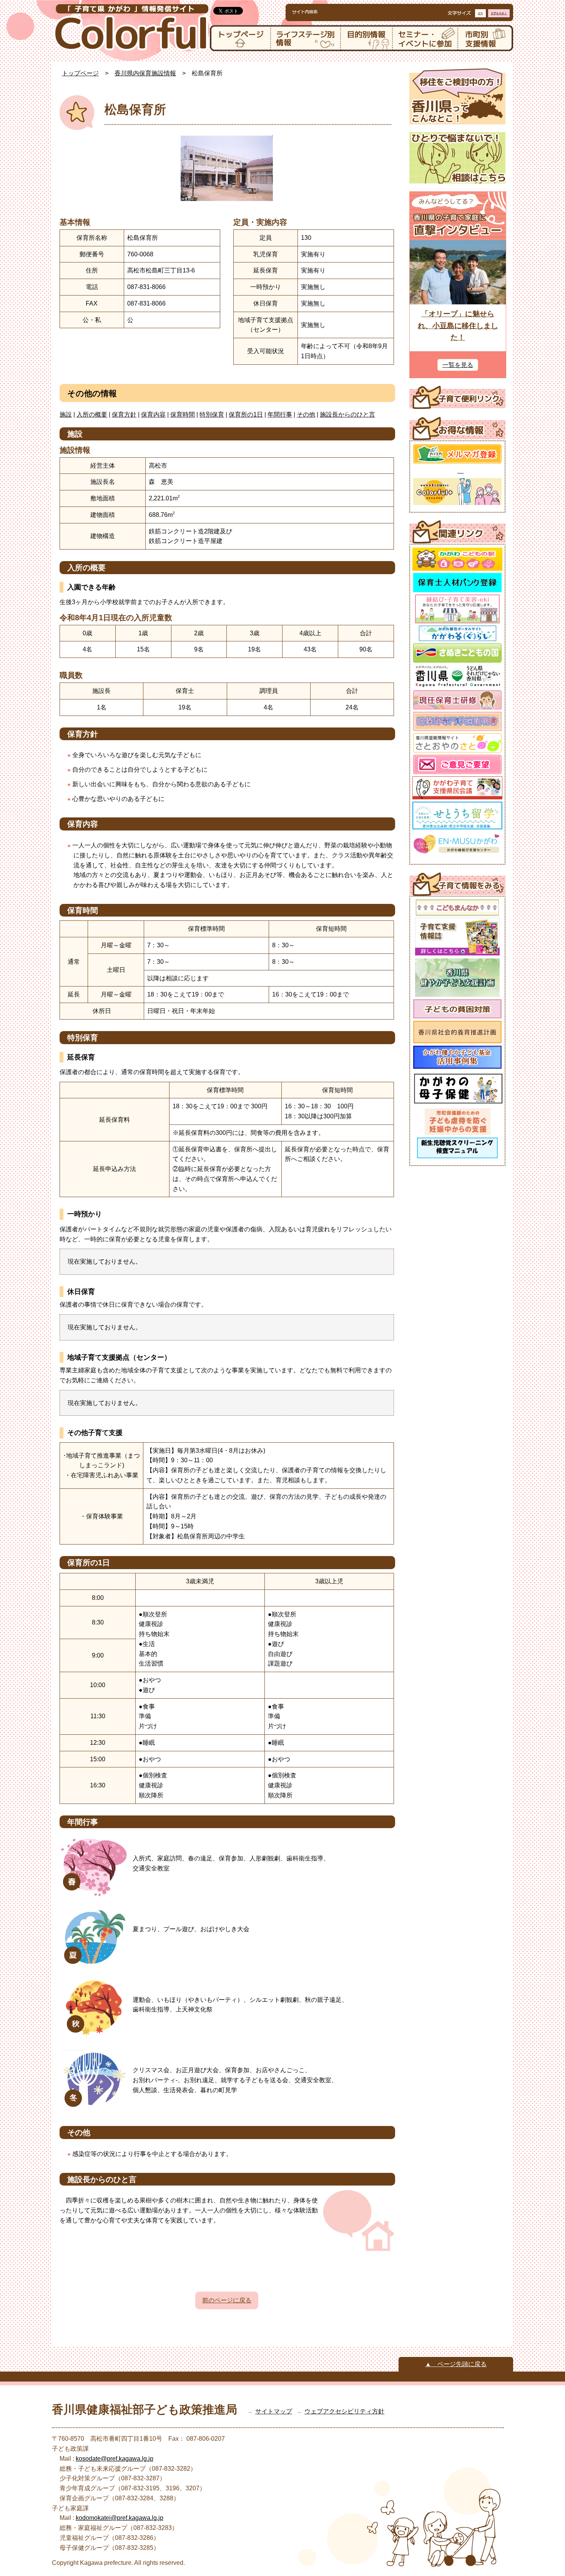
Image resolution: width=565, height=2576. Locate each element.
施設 (66, 414)
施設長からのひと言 (347, 414)
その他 (306, 414)
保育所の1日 (246, 414)
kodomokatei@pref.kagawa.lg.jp (120, 2518)
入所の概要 (92, 414)
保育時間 (183, 414)
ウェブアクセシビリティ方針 (344, 2411)
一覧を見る (458, 365)
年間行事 (280, 414)
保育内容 (153, 414)
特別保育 (212, 414)
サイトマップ (274, 2411)
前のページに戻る (227, 2300)
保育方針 (124, 414)
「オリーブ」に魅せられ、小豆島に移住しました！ (458, 326)
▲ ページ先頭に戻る (456, 2364)
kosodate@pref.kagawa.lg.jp (115, 2459)
